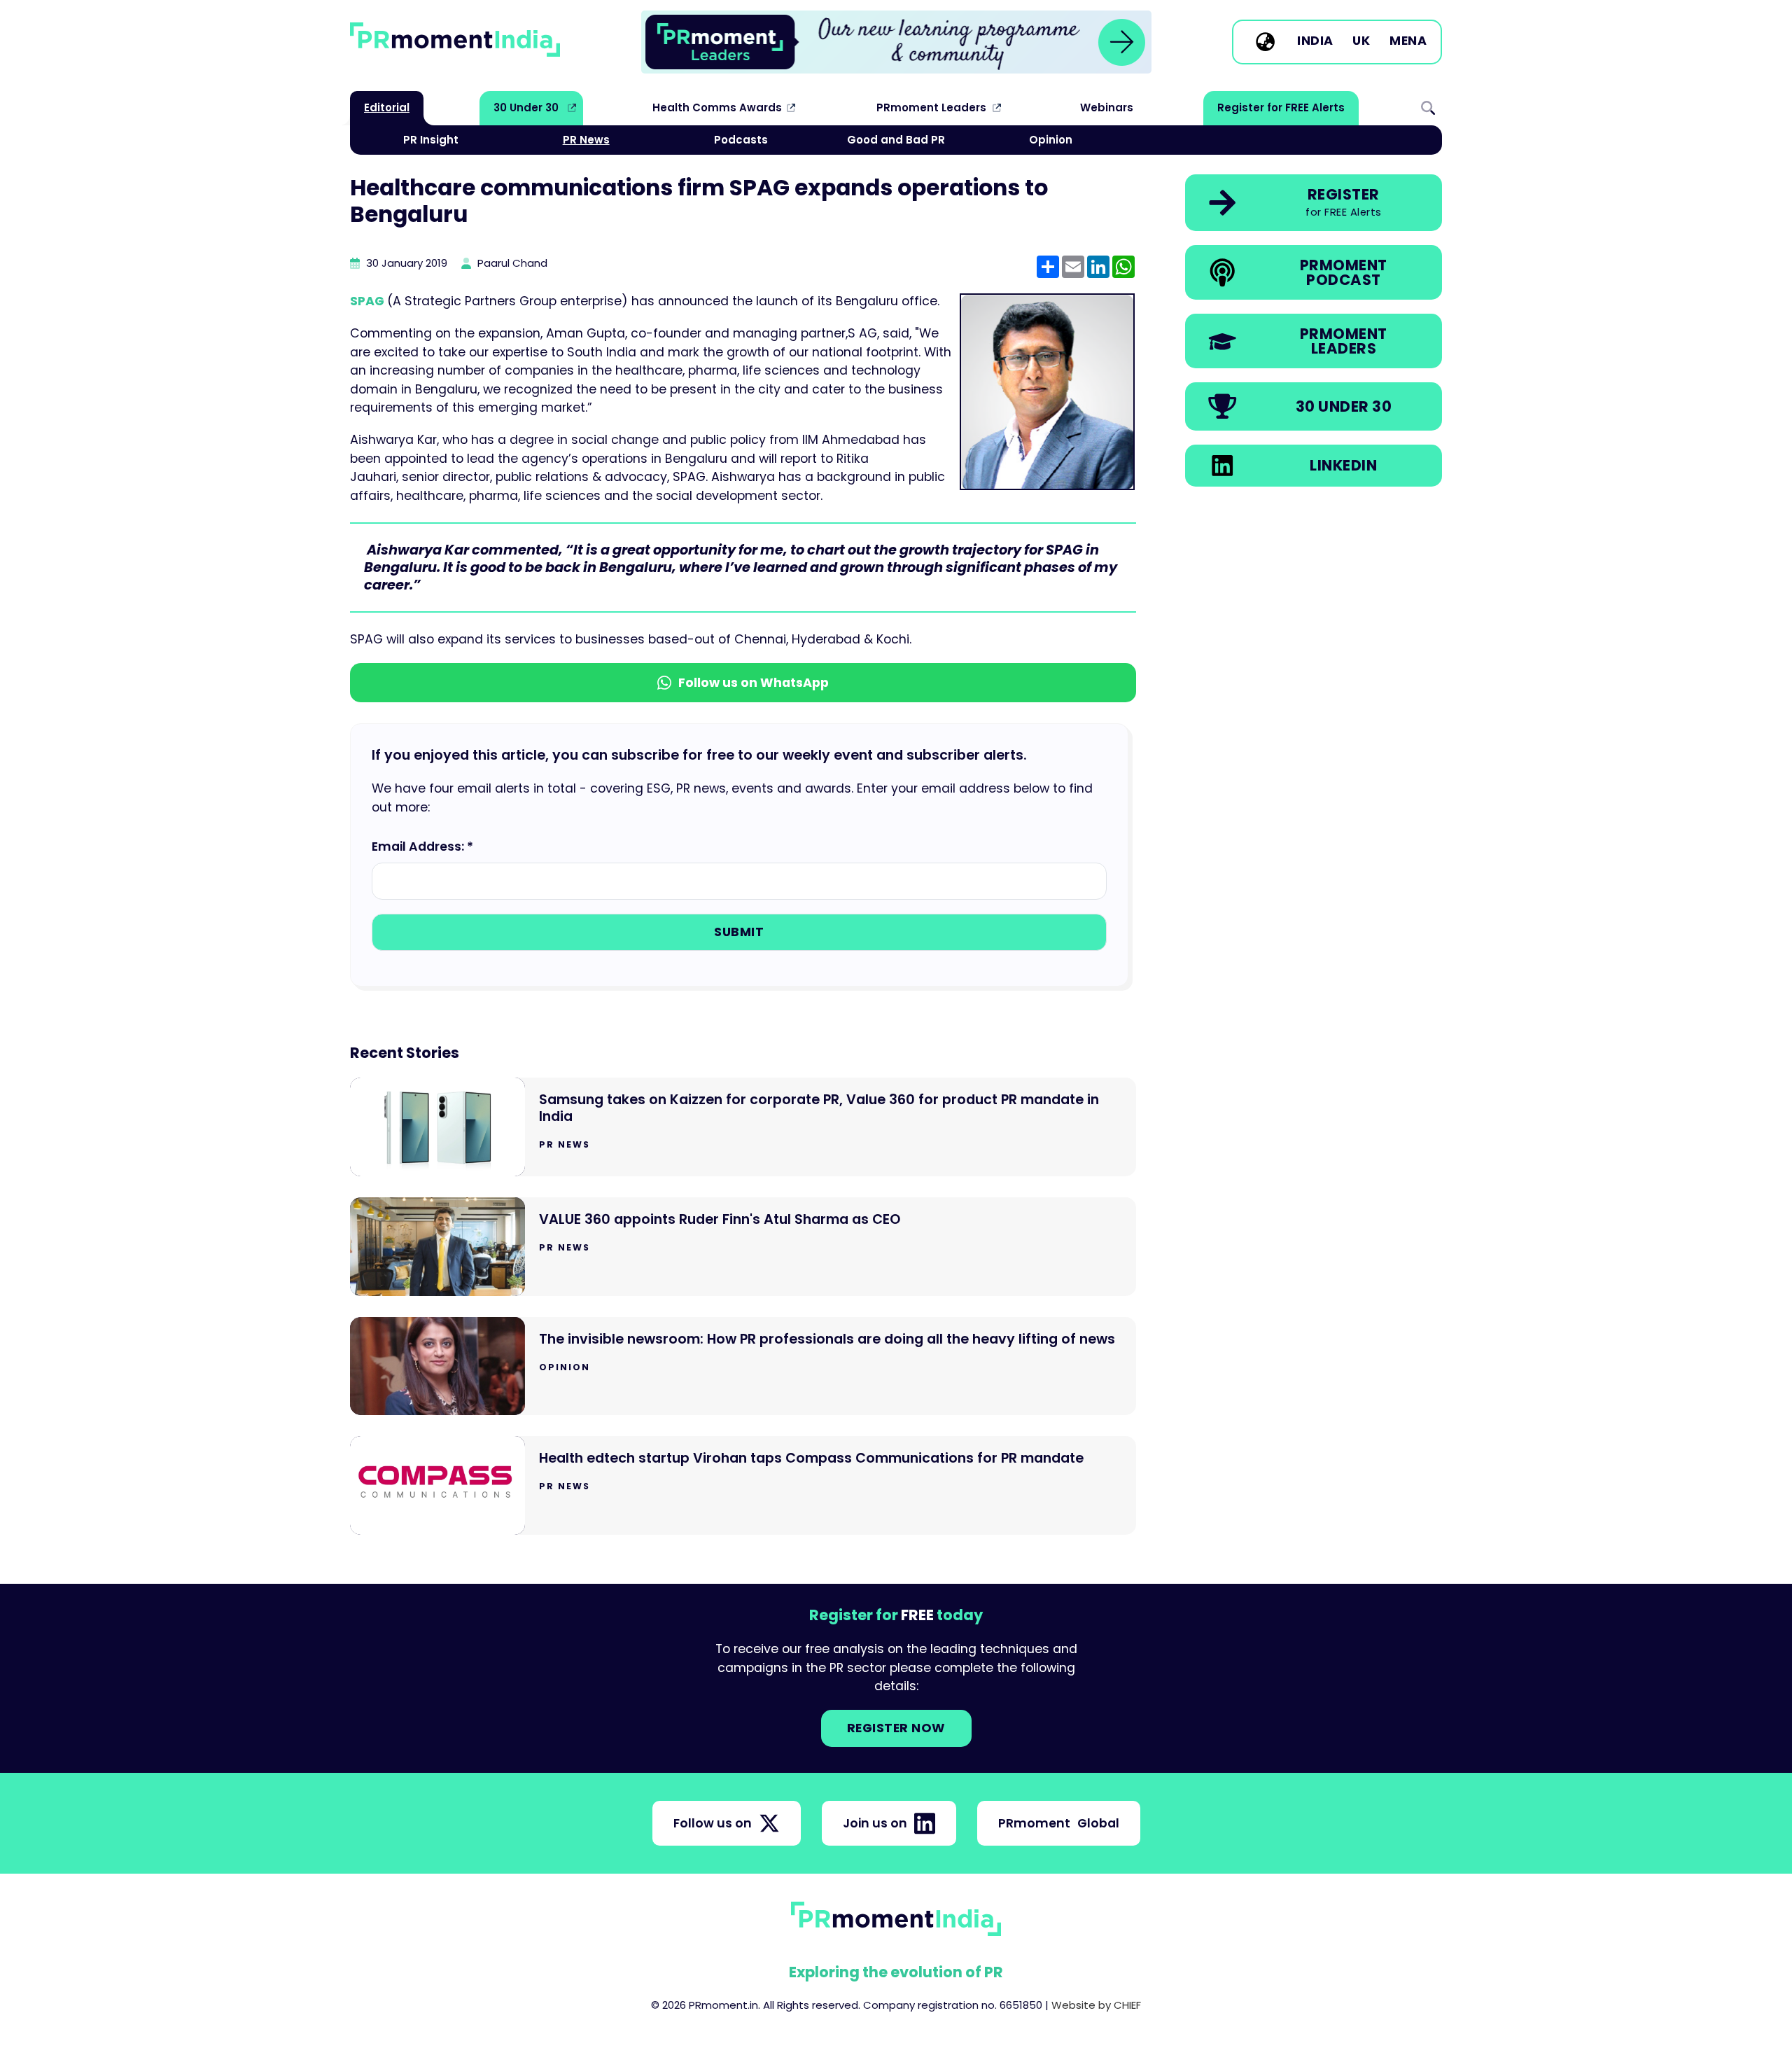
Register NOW (896, 1728)
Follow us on (713, 1823)
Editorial (387, 107)
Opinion (1051, 140)
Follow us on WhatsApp (754, 683)
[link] (896, 42)
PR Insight (431, 140)
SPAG (369, 301)
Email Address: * (422, 847)
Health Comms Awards (717, 107)
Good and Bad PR (896, 140)
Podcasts (741, 140)
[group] (896, 42)
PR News (586, 140)
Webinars (1107, 107)
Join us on (875, 1823)
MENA (1408, 41)
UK (1361, 41)
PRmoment (1059, 1823)
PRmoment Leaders (931, 107)
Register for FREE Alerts (1281, 107)
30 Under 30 (526, 107)
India (1315, 41)
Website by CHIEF (1096, 2005)
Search (1428, 108)
